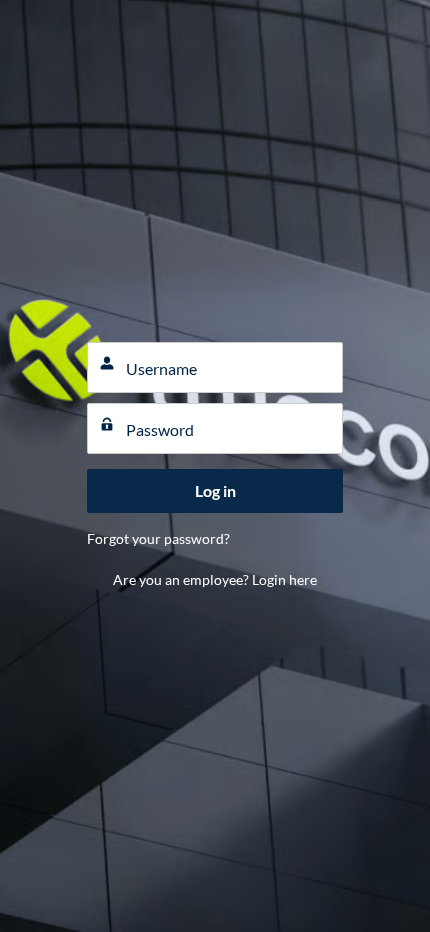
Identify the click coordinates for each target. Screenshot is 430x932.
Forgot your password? (158, 538)
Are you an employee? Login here (215, 579)
